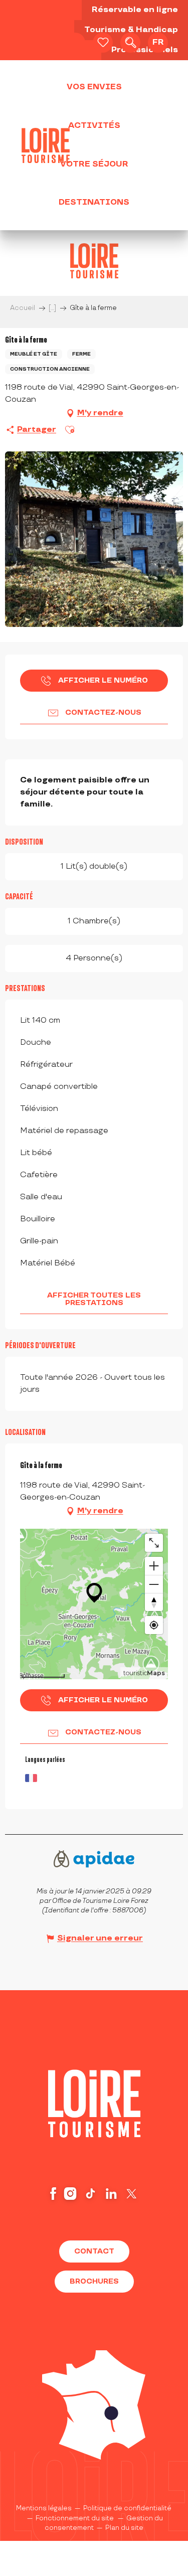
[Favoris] (103, 43)
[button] (130, 43)
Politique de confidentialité (127, 2508)
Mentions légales (44, 2508)
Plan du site (124, 2528)
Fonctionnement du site (75, 2518)
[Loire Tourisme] (46, 145)
